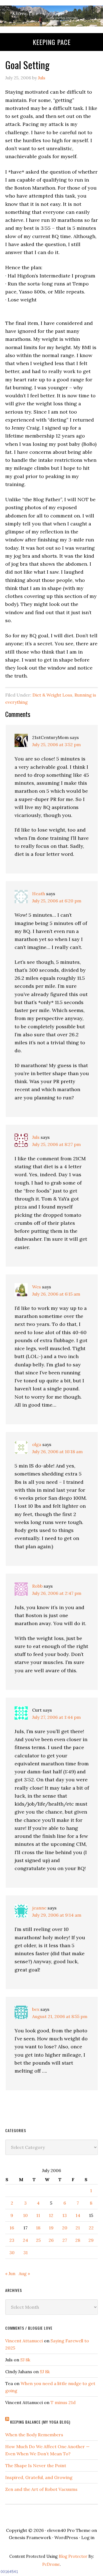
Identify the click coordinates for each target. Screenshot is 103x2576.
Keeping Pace (52, 42)
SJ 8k (25, 2360)
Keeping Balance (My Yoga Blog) (40, 2422)
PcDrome (51, 2564)
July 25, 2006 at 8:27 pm (56, 1144)
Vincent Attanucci (24, 2341)
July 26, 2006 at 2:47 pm (57, 1593)
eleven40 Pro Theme (69, 2530)
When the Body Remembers (34, 2435)
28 (78, 2240)
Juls (36, 1137)
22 (91, 2228)
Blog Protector (73, 2556)
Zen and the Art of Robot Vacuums (41, 2489)
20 (65, 2228)
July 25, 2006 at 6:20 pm (57, 901)
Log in (88, 2537)
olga (37, 1444)
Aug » (24, 2273)
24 (25, 2240)
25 (38, 2240)
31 (26, 2253)
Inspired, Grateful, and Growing (39, 2477)
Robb (37, 1586)
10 (25, 2215)
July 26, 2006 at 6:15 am (56, 1294)
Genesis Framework (30, 2537)
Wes (37, 1287)
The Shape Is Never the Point (36, 2466)
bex (36, 2009)
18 (38, 2228)
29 (91, 2240)
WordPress (66, 2537)
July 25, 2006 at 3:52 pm (56, 745)
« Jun (10, 2273)
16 (12, 2228)
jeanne (39, 1908)
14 (78, 2215)
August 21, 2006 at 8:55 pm (60, 2016)
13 (65, 2215)
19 (51, 2228)
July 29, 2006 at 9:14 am (57, 1915)
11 (38, 2215)
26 (51, 2240)
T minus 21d (63, 2402)
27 (65, 2240)
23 (12, 2240)
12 (51, 2215)
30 (12, 2253)
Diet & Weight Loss (52, 695)
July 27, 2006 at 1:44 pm (56, 1717)
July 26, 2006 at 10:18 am (57, 1452)
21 (78, 2228)
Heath (39, 894)
